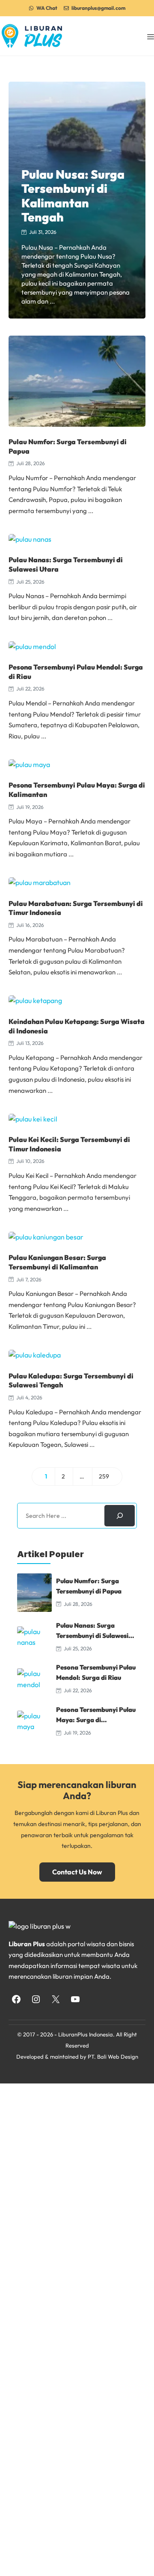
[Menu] (151, 36)
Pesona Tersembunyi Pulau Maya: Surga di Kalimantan (96, 1720)
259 (107, 1478)
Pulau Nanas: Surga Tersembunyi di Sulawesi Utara (92, 1636)
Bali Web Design (118, 2057)
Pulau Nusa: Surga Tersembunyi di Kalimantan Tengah (73, 196)
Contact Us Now (77, 1872)
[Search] (120, 1515)
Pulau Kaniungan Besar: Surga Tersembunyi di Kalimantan (57, 1262)
